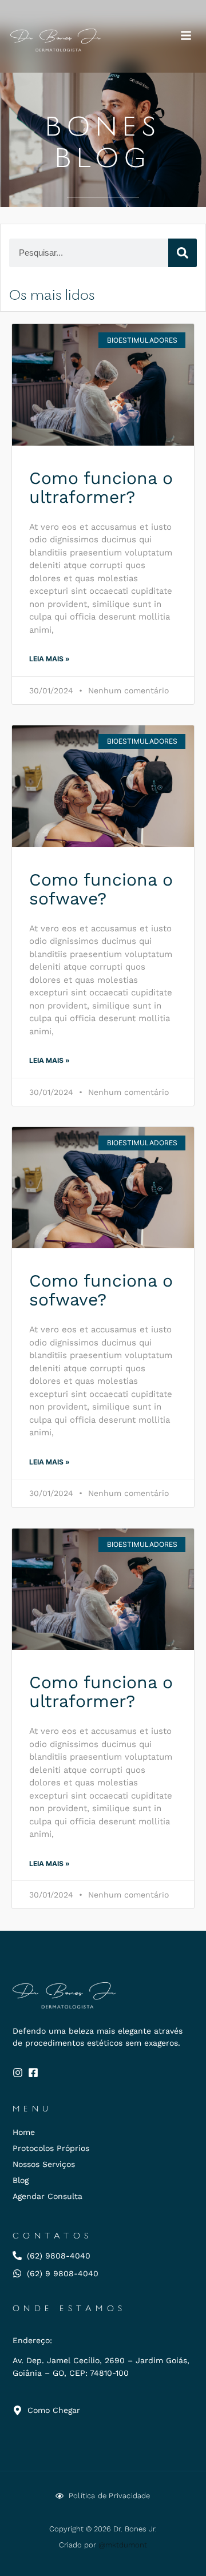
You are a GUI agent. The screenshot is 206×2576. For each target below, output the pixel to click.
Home (24, 2132)
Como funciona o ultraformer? (101, 487)
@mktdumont (123, 2545)
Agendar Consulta (47, 2196)
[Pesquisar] (183, 253)
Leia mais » (49, 659)
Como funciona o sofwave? (101, 889)
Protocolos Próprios (51, 2148)
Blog (21, 2180)
